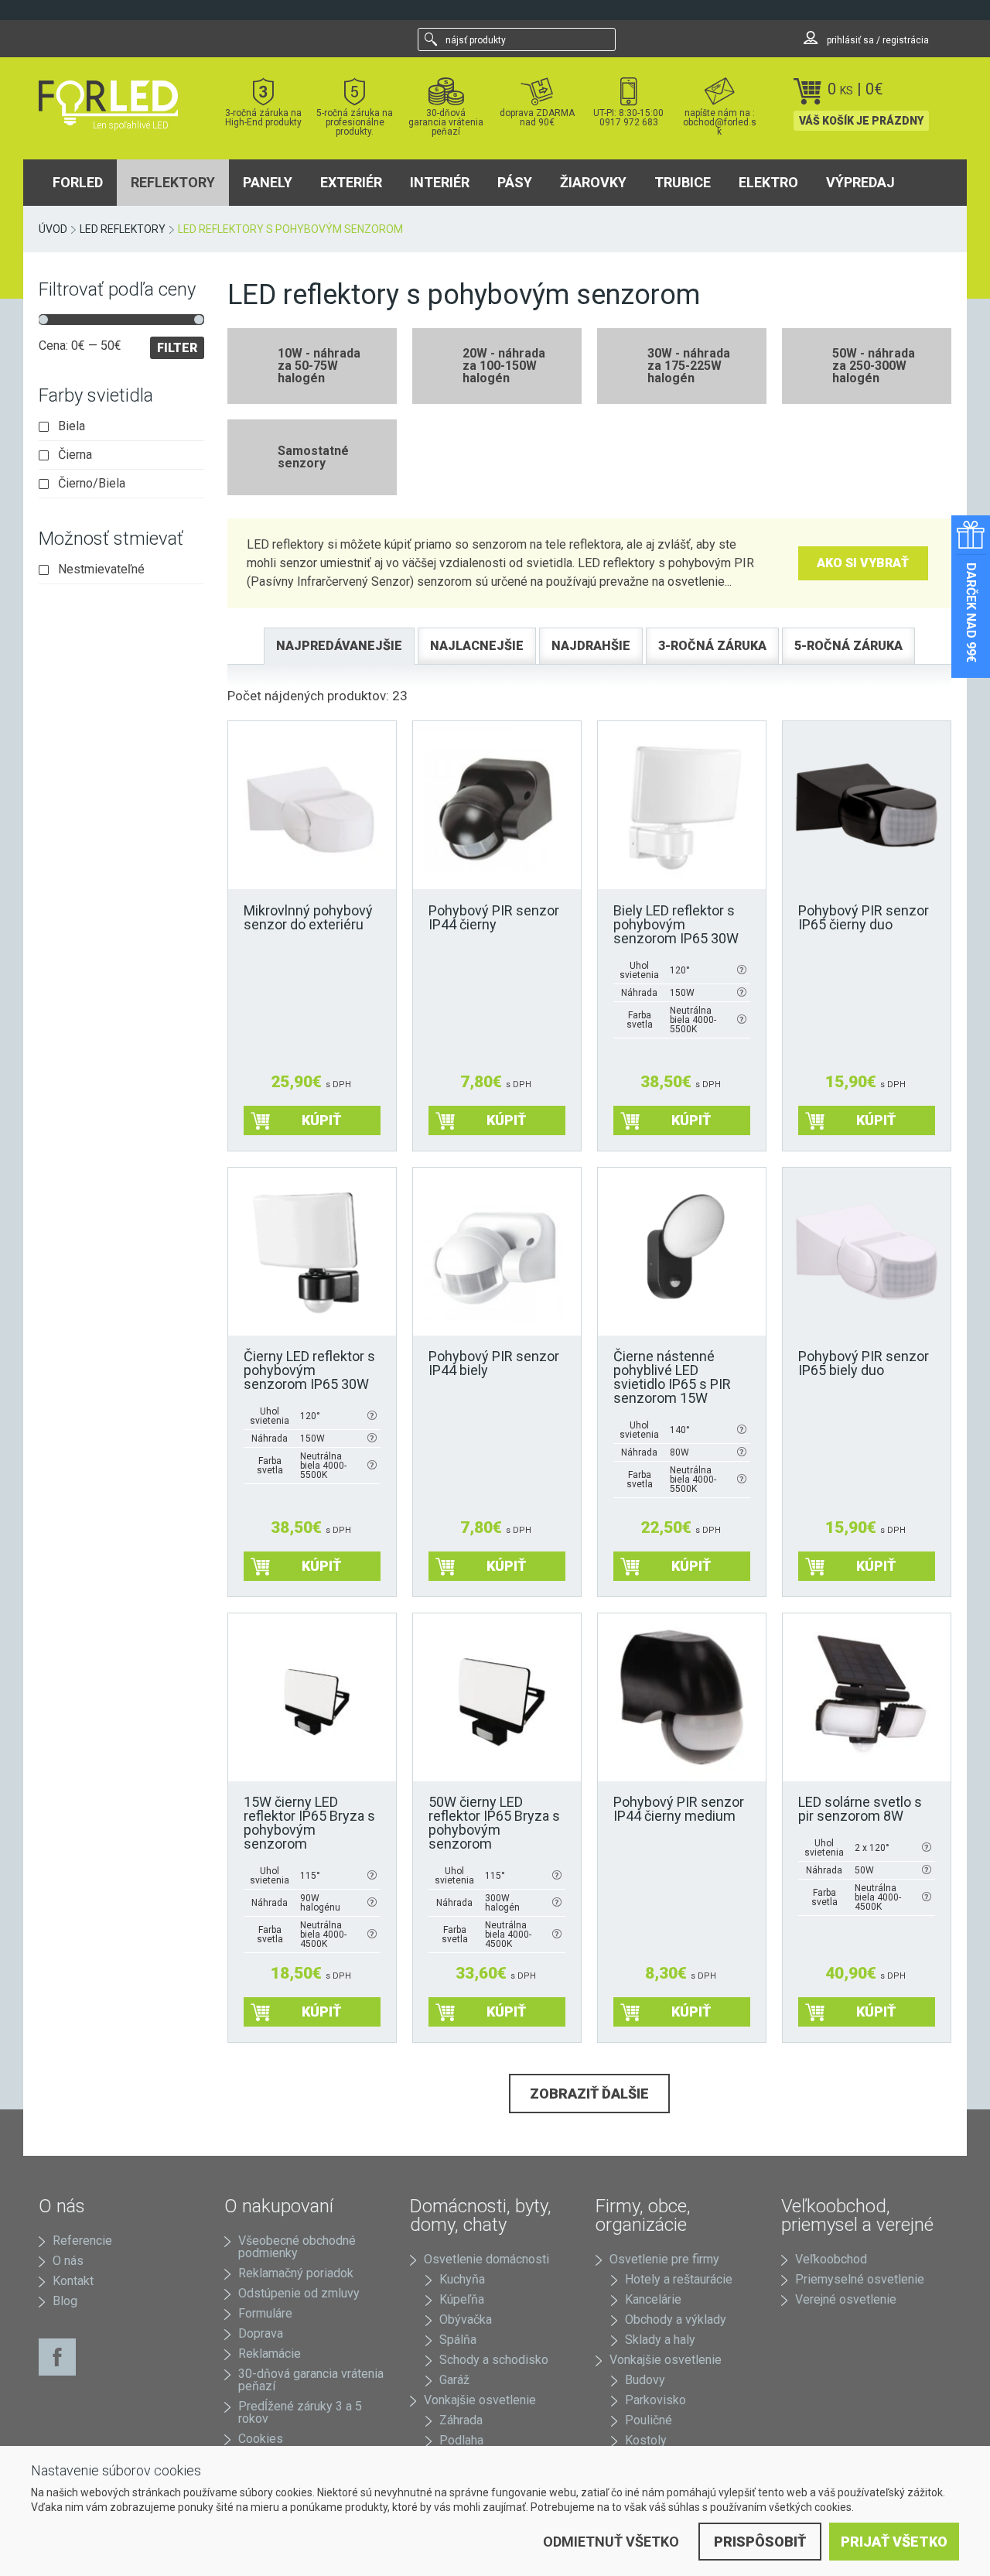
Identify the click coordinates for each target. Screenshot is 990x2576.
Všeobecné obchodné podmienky (297, 2247)
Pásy (515, 182)
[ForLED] (118, 103)
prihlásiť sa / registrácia (877, 40)
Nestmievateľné (101, 570)
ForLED (78, 182)
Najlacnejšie (477, 646)
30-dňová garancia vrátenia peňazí (446, 122)
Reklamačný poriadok (296, 2273)
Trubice (683, 182)
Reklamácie (270, 2354)
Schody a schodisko (494, 2360)
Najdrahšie (591, 646)
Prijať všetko (894, 2542)
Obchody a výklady (676, 2319)
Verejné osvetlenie (846, 2299)
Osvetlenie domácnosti (486, 2259)
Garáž (454, 2380)
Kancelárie (653, 2299)
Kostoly (646, 2440)
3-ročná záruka (712, 646)
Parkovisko (655, 2400)
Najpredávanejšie (339, 646)
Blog (65, 2301)
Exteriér (351, 182)
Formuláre (265, 2313)
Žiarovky (593, 182)
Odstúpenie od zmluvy (299, 2293)
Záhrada (461, 2420)
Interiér (440, 182)
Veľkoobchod (831, 2259)
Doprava (261, 2333)
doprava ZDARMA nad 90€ (537, 117)
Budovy (645, 2380)
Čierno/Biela (92, 484)
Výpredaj (860, 182)
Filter (177, 348)
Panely (268, 182)
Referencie (82, 2241)
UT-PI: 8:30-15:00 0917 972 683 (628, 117)
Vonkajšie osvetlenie (480, 2400)
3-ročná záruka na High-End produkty (263, 117)
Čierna (75, 455)
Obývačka (466, 2319)
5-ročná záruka (848, 646)
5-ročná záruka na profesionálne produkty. (355, 122)
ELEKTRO (768, 182)
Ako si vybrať (863, 563)
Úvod (53, 229)
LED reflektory (123, 229)
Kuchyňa (462, 2279)
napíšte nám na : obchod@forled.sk (720, 122)
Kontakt (73, 2281)
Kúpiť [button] (321, 1120)
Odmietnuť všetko (611, 2542)
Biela (72, 426)
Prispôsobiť (760, 2542)
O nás (68, 2261)
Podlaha (461, 2440)
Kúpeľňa (462, 2299)
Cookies (261, 2439)
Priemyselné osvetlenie (860, 2279)
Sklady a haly (660, 2340)
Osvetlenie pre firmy (664, 2259)
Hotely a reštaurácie (679, 2279)
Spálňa (458, 2340)
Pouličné (649, 2420)
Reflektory (173, 182)
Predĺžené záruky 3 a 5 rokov (300, 2412)
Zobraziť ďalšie (589, 2094)
